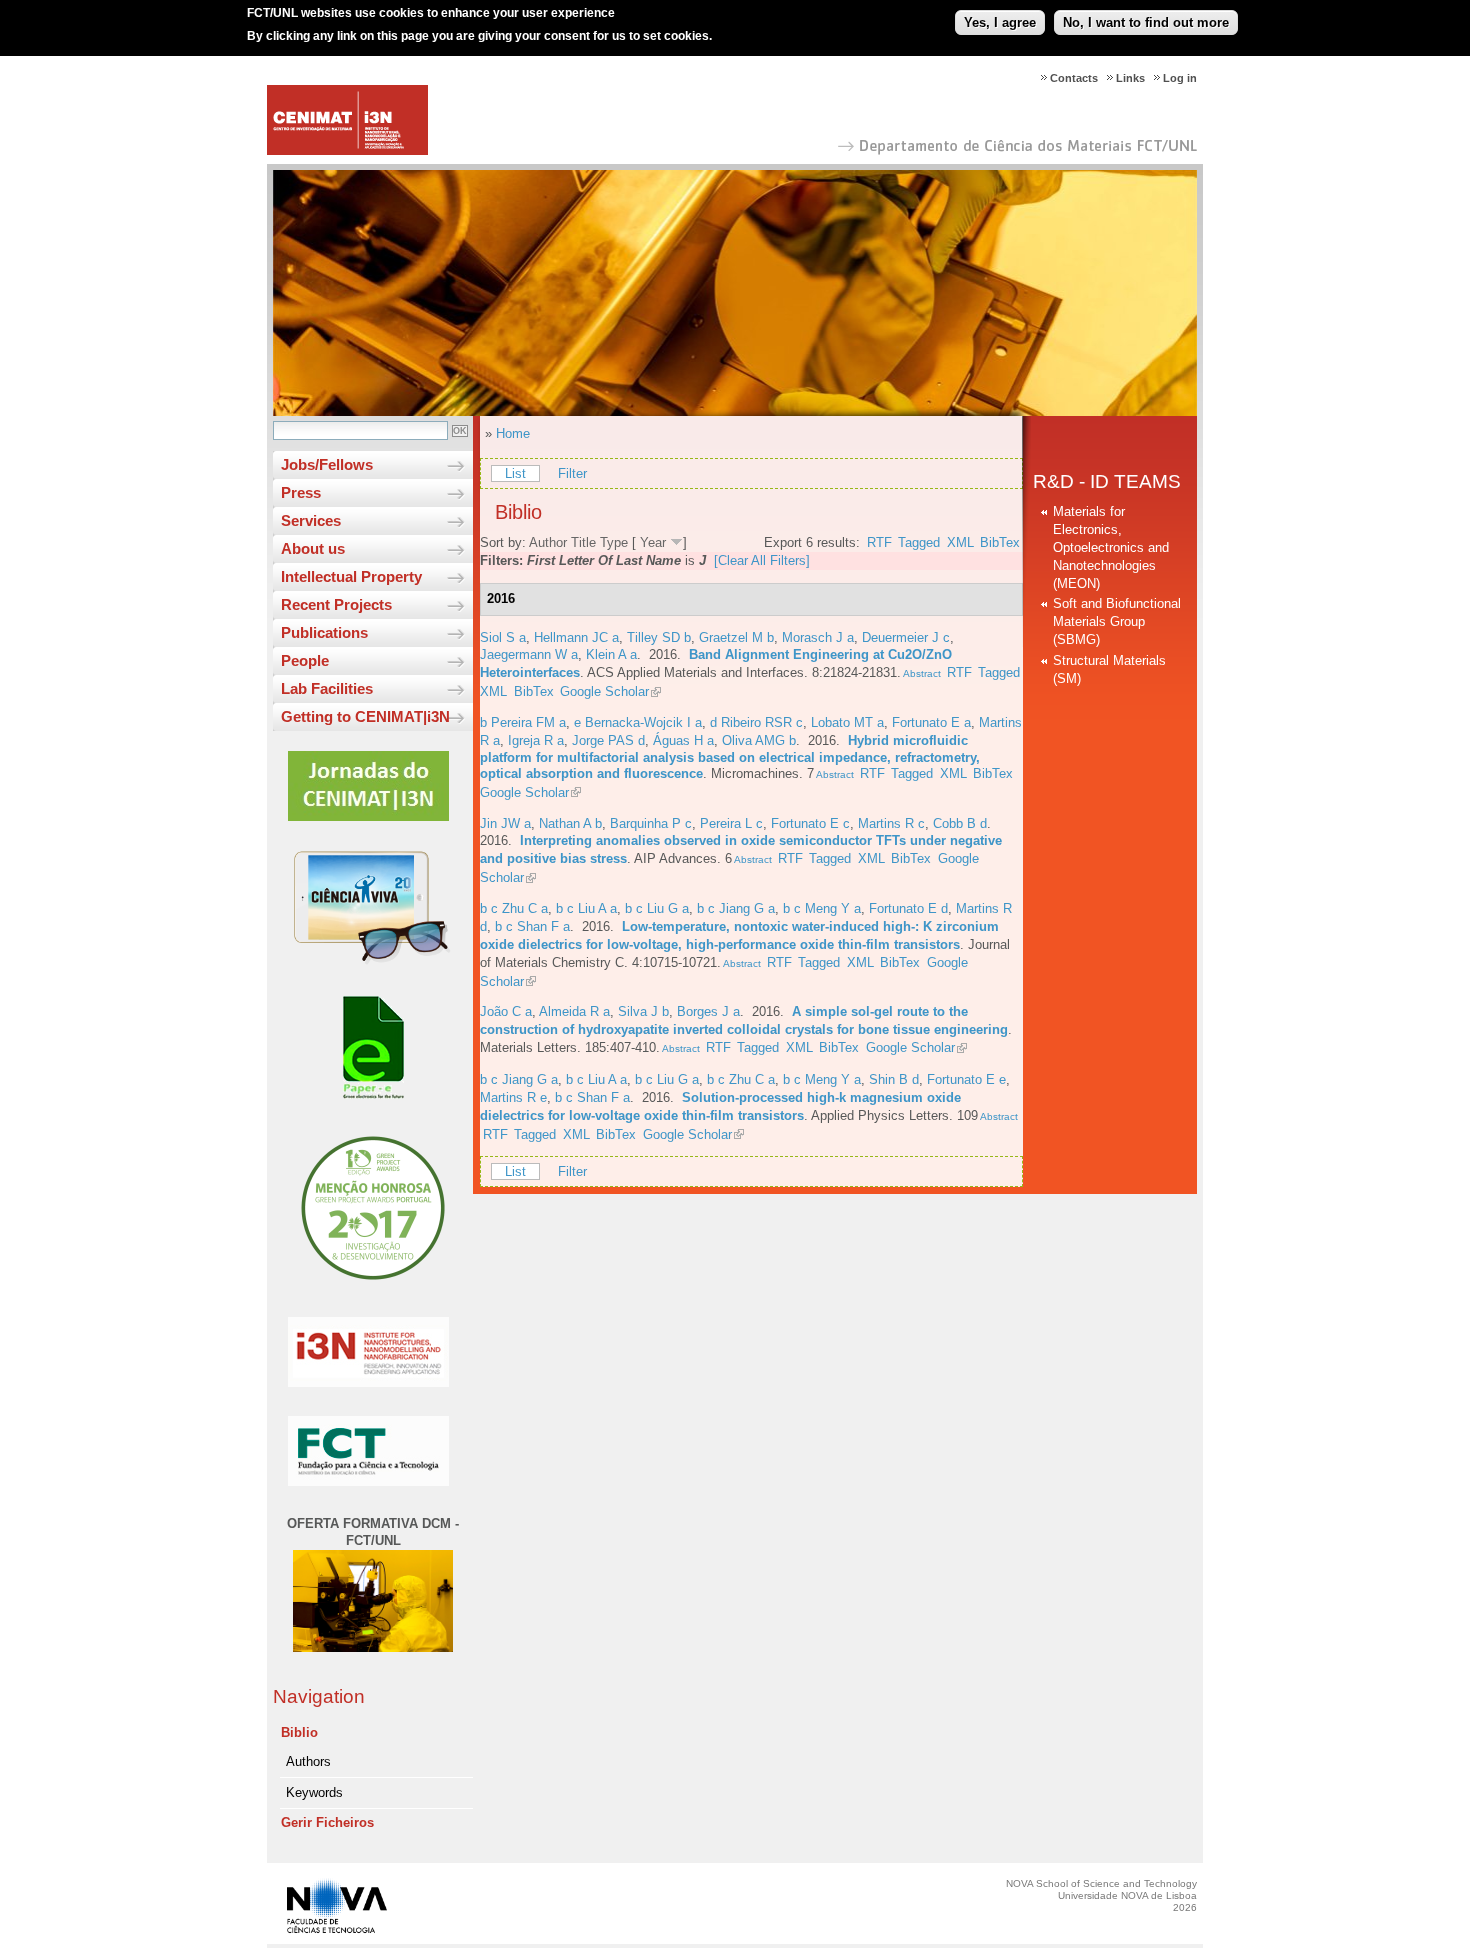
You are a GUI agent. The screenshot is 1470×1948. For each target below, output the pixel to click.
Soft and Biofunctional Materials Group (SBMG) (1117, 621)
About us (313, 548)
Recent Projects (336, 604)
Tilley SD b (659, 637)
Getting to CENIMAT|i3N (365, 716)
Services (311, 520)
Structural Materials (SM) (1109, 669)
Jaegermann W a (529, 654)
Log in (1180, 78)
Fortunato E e (966, 1079)
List (515, 473)
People (305, 660)
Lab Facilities (327, 688)
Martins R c (891, 823)
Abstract (921, 673)
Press (301, 492)
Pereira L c (731, 823)
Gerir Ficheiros (327, 1822)
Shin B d (894, 1079)
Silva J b (643, 1011)
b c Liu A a (586, 908)
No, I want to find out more (1146, 22)
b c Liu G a (657, 908)
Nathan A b (570, 823)
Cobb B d (960, 823)
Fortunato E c (810, 823)
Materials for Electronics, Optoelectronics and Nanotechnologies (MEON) (1111, 547)
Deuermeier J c (906, 637)
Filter (572, 473)
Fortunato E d (908, 908)
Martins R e (513, 1097)
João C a (506, 1011)
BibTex (1000, 542)
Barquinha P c (651, 823)
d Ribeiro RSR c (756, 722)
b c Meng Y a (822, 908)
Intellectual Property (351, 576)
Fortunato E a (931, 722)
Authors (308, 1761)
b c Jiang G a (736, 908)
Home (513, 433)
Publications (324, 632)
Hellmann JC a (576, 637)
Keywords (314, 1792)
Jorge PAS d (608, 740)
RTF (879, 542)
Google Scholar (604, 691)
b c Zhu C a (514, 908)
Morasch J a (818, 637)
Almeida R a (574, 1011)
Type (614, 542)
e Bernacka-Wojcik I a (638, 722)
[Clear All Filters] (762, 560)
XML (960, 542)
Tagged (919, 542)
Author (548, 542)
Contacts (1074, 78)
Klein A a (611, 654)
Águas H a (683, 740)
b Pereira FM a (523, 722)
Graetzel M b (736, 637)
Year (653, 542)
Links (1130, 78)
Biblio (299, 1732)
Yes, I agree (1000, 22)
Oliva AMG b (759, 740)
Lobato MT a (847, 722)
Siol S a (503, 637)
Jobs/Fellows (327, 464)
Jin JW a (505, 823)
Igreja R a (536, 740)
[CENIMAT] (347, 150)
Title (583, 542)
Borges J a (708, 1011)
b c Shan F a (532, 926)
